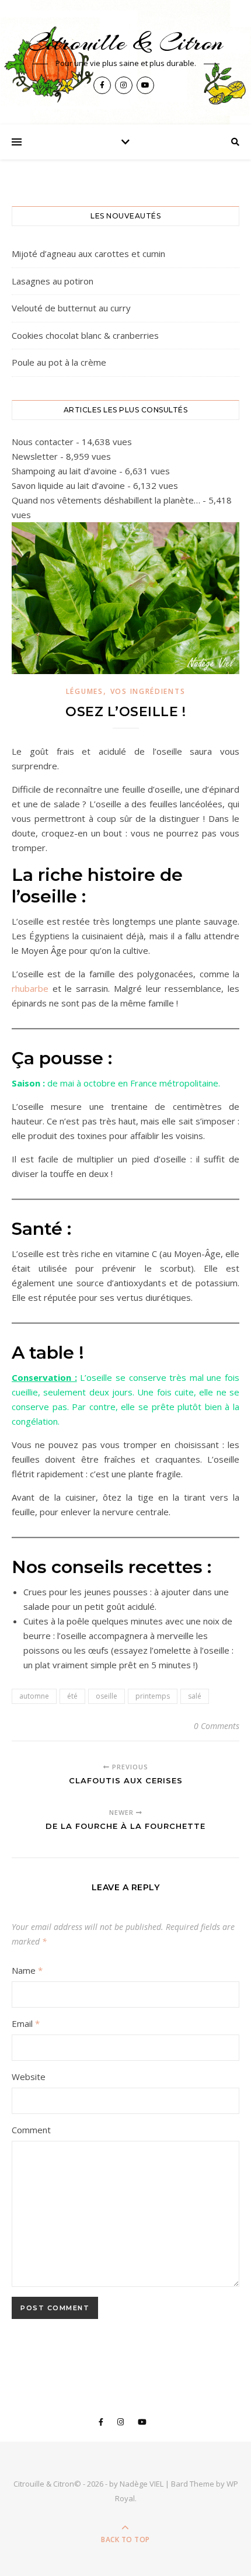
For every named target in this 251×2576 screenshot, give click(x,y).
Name (27, 1970)
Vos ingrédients (148, 691)
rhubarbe (32, 988)
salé (195, 1696)
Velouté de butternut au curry (71, 308)
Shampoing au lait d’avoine (64, 471)
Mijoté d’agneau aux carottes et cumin (88, 254)
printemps (153, 1696)
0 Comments (217, 1726)
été (72, 1696)
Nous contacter (43, 442)
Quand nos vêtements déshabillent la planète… (106, 500)
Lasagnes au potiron (53, 281)
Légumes (85, 691)
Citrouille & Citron (125, 42)
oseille (107, 1696)
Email (26, 2023)
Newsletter (35, 456)
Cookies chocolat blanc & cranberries (85, 335)
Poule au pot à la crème (59, 362)
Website (29, 2077)
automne (34, 1696)
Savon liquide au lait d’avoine (68, 485)
